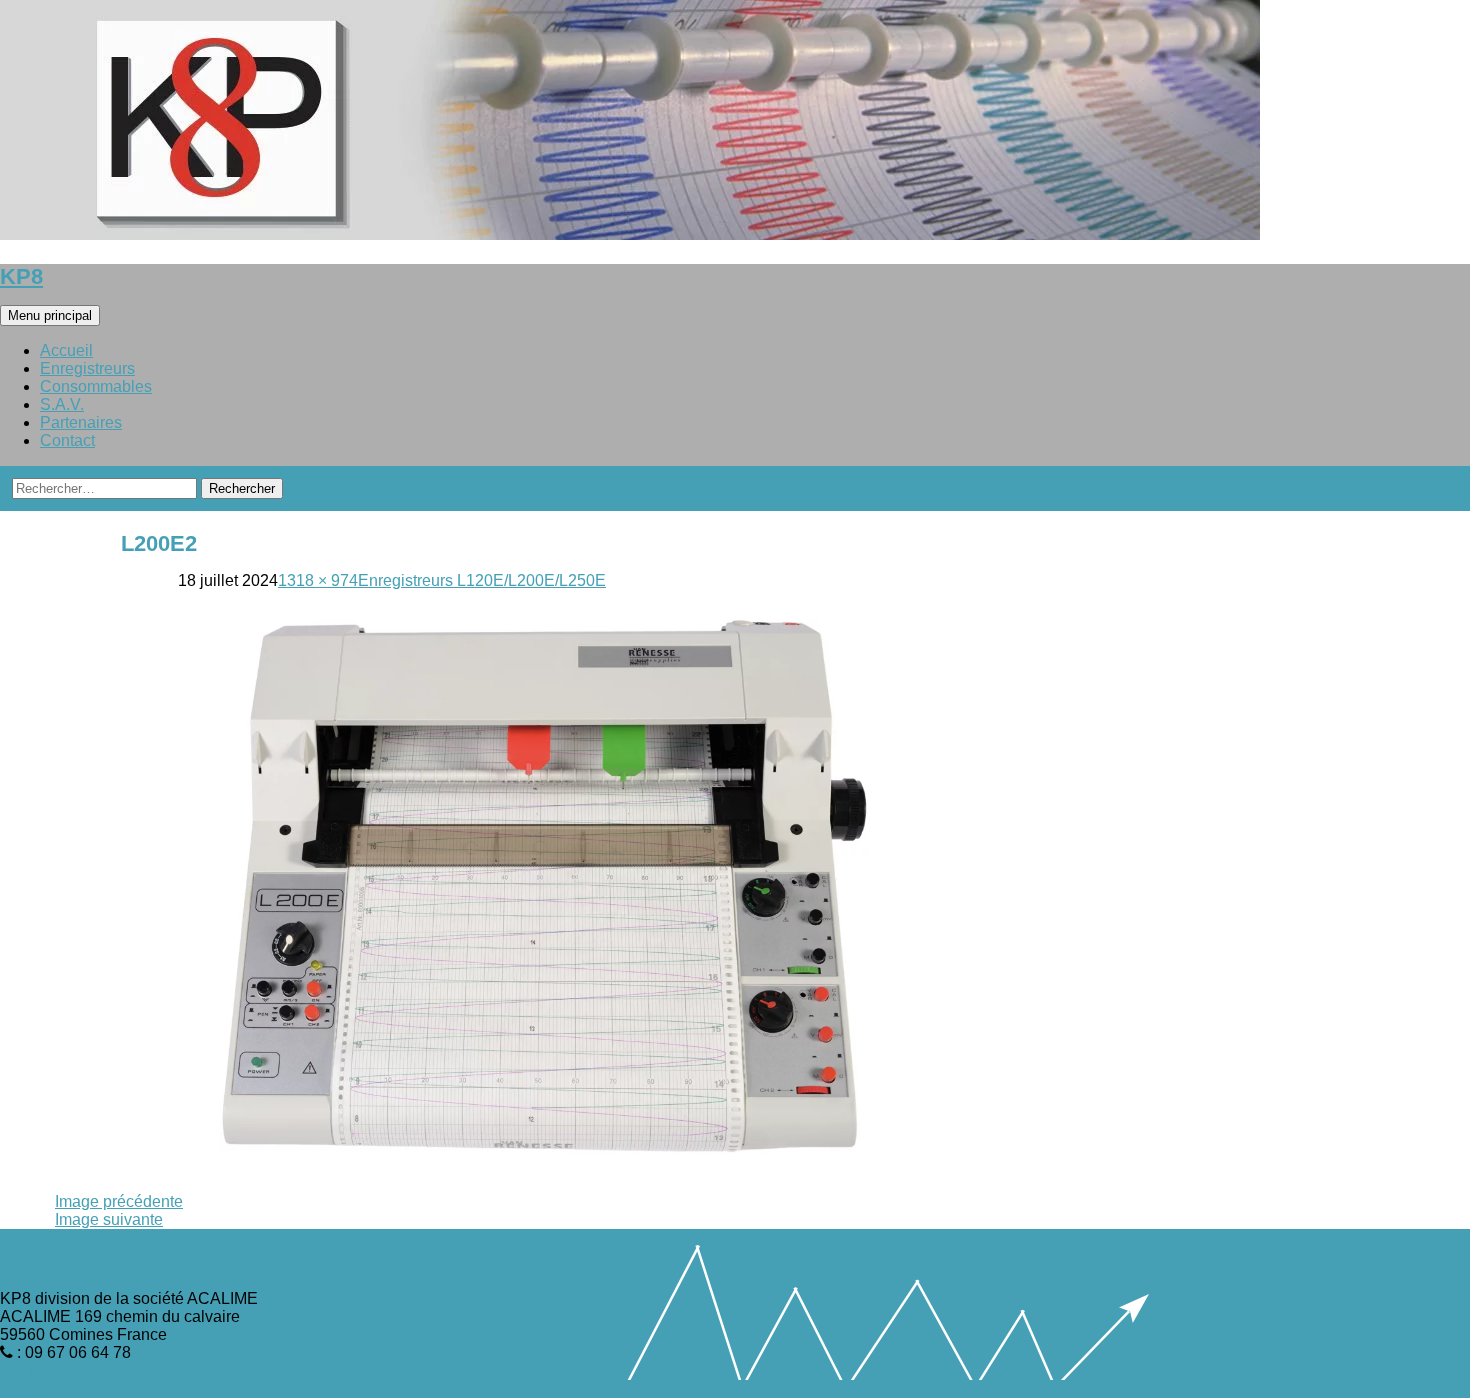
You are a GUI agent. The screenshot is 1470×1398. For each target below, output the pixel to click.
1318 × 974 (318, 580)
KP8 (21, 276)
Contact (67, 440)
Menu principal (50, 315)
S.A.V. (62, 404)
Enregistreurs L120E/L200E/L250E (482, 580)
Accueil (66, 350)
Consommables (96, 386)
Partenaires (81, 422)
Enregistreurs (87, 368)
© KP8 (23, 1388)
